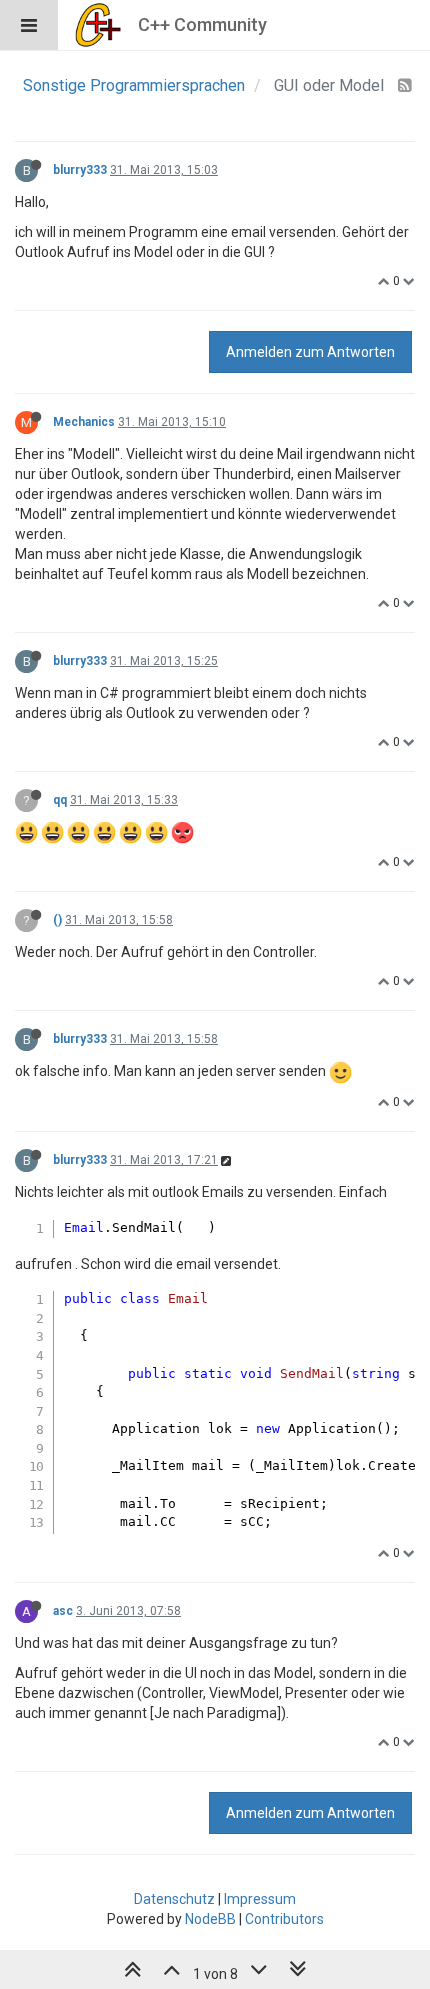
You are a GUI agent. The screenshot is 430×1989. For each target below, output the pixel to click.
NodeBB (210, 1919)
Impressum (260, 1899)
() (57, 920)
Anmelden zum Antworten (310, 352)
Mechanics (84, 422)
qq (60, 800)
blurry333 (80, 170)
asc (63, 1611)
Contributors (284, 1919)
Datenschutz (174, 1899)
